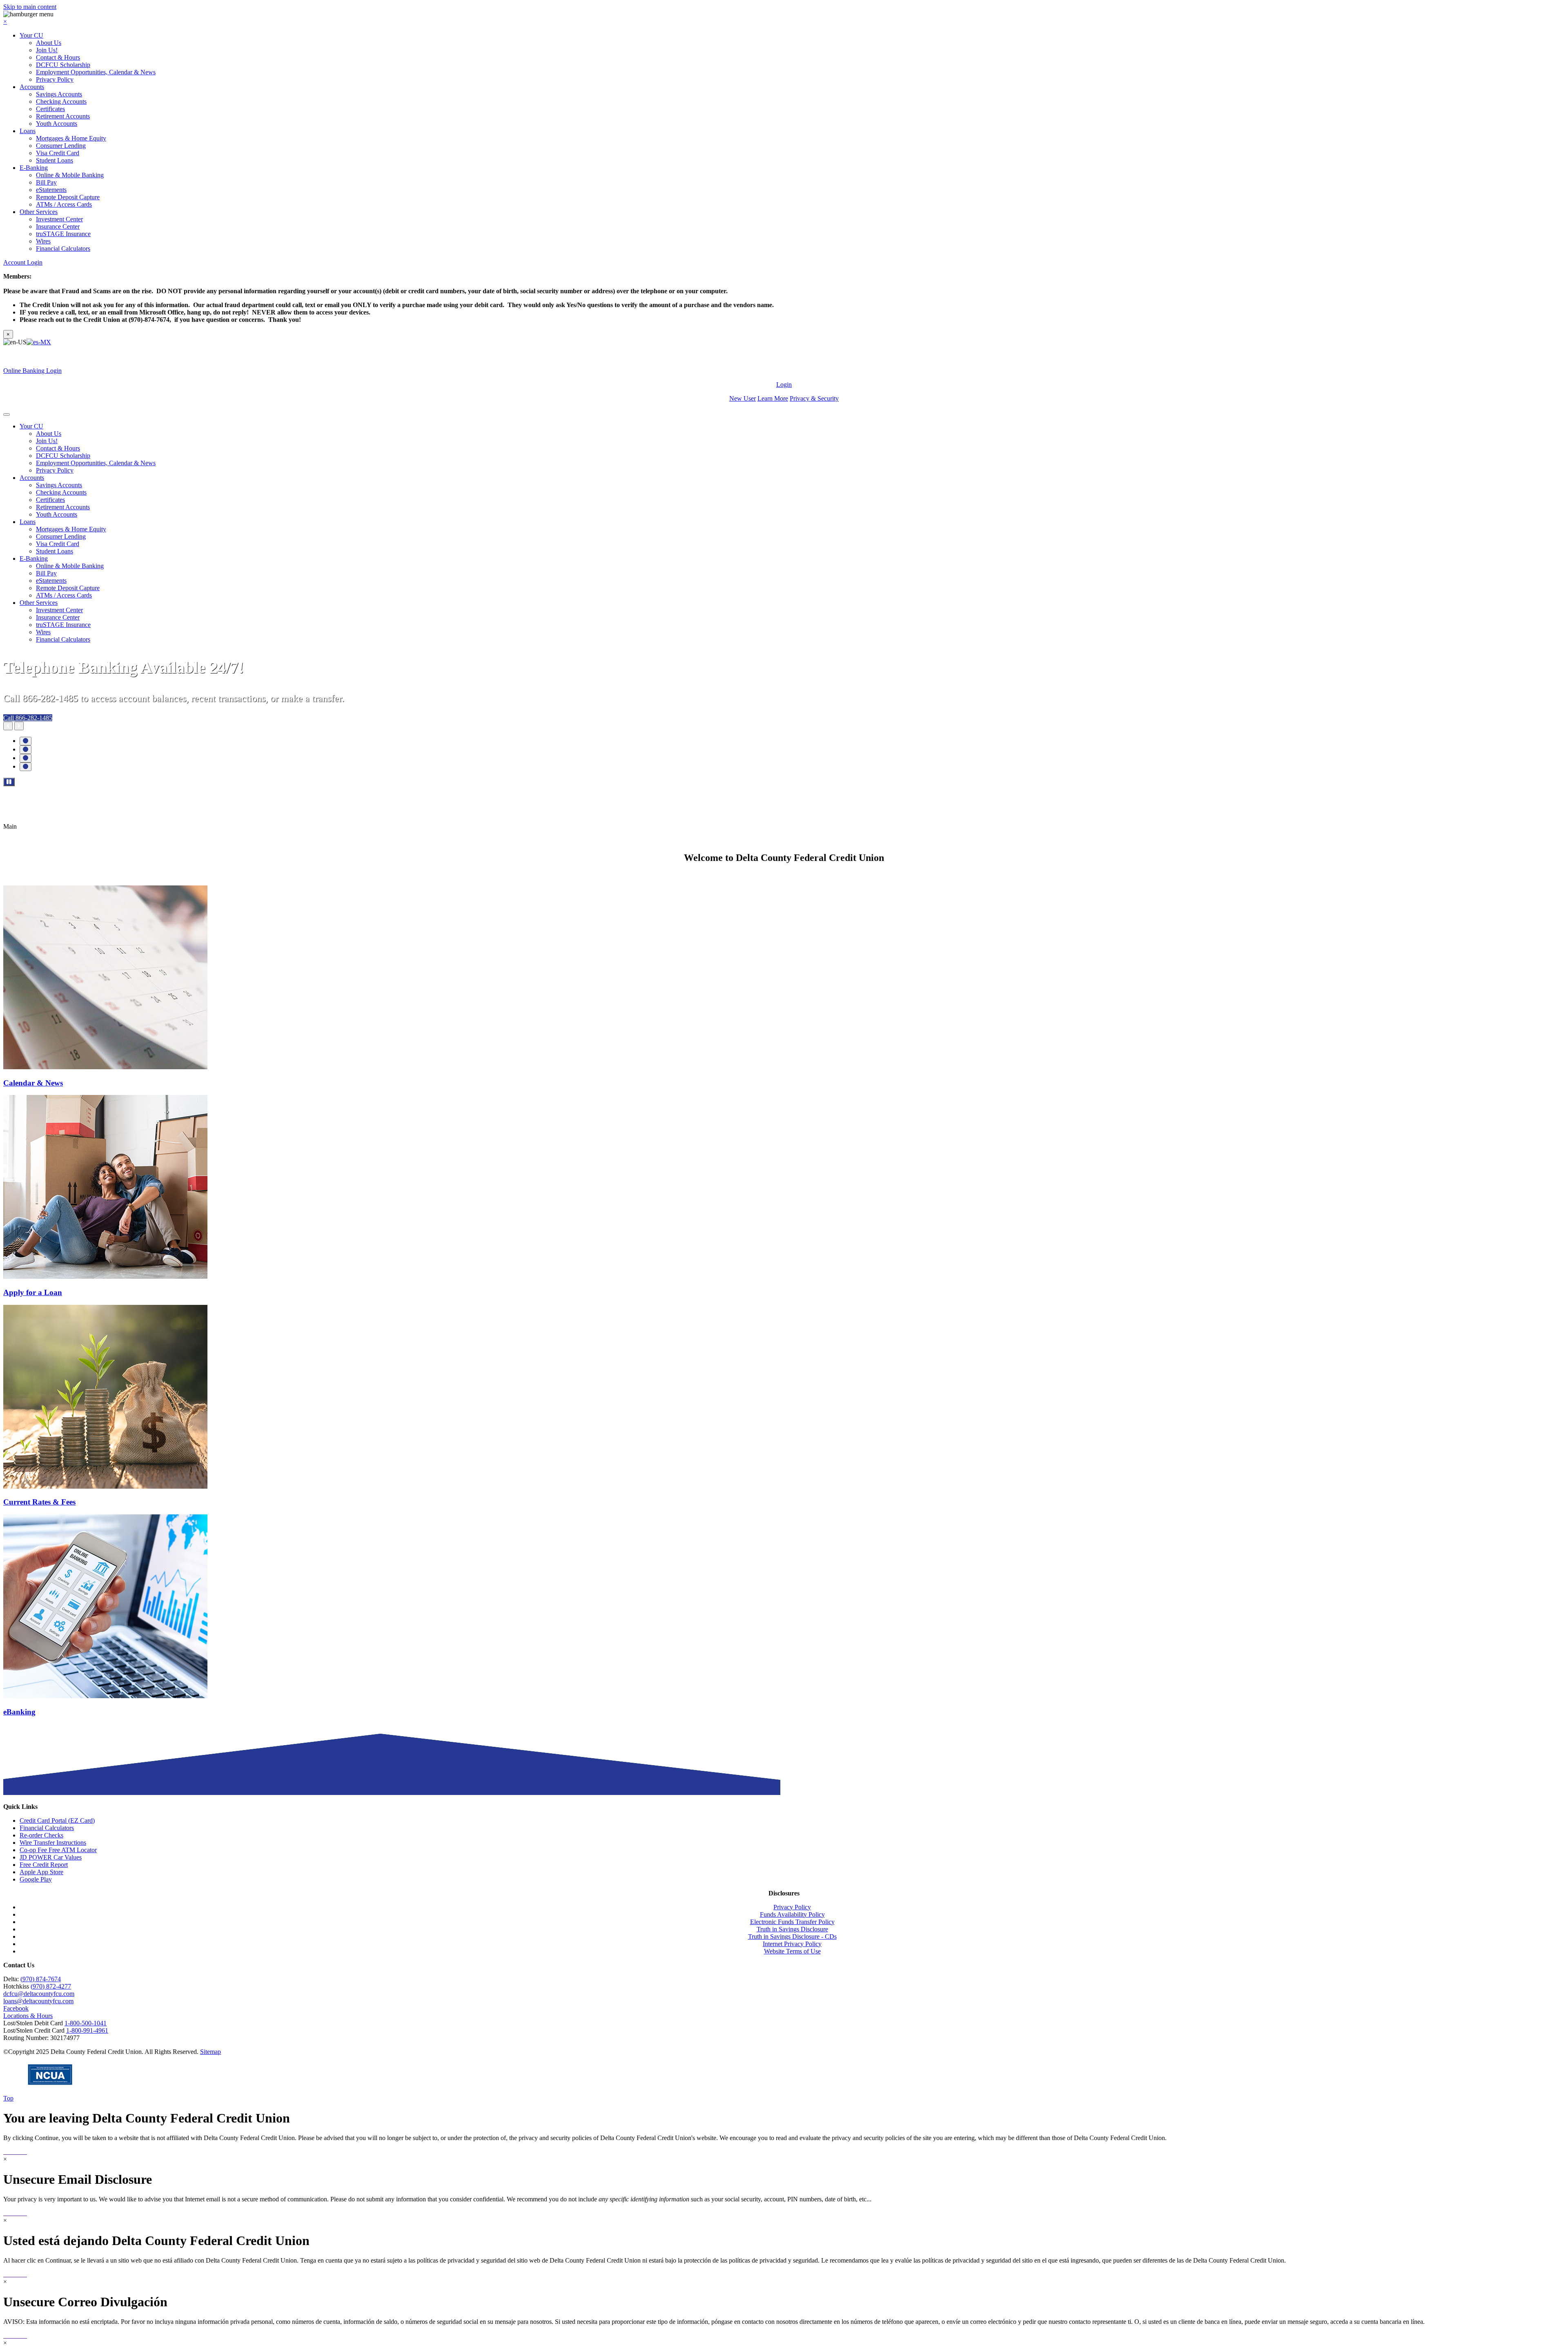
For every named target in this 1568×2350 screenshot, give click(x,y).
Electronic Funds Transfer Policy (792, 1922)
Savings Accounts (59, 94)
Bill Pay (46, 182)
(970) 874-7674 (41, 1979)
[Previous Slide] (8, 726)
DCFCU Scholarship (63, 65)
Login (784, 385)
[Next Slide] (19, 726)
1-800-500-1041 (86, 2023)
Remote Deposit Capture (68, 197)
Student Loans (55, 160)
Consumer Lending (61, 146)
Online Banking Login (32, 371)
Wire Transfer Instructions (53, 1843)
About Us (49, 43)
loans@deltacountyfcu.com (38, 2001)
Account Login (23, 262)
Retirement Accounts (63, 116)
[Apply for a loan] (105, 1276)
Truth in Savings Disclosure (792, 1929)
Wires (43, 241)
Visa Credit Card (58, 153)
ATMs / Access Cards (64, 204)
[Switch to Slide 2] (26, 750)
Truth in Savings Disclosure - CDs (792, 1936)
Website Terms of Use (792, 1951)
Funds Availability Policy (792, 1914)
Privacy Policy (55, 79)
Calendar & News (33, 1083)
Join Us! (47, 50)
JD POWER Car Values (51, 1857)
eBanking (19, 1712)
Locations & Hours (28, 2016)
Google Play (36, 1879)
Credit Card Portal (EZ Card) (57, 1820)
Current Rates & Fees (39, 1502)
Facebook (16, 2008)
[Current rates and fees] (105, 1486)
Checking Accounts (61, 101)
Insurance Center (58, 226)
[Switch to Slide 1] (26, 741)
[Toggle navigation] (7, 415)
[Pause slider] (9, 782)
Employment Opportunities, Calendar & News (96, 72)
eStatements (51, 190)
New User (743, 398)
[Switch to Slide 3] (26, 758)
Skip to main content (30, 7)
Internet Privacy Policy (792, 1944)
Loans (28, 131)
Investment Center (59, 219)
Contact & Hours (58, 57)
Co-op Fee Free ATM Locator (58, 1850)
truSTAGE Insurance (63, 234)
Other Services (39, 212)
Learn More (773, 398)
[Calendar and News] (105, 1067)
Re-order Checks (41, 1835)
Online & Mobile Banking (70, 175)
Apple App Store (41, 1872)
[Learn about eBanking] (105, 1696)
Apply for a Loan (33, 1292)
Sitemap (210, 2052)
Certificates (50, 109)
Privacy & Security (814, 398)
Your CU (31, 35)
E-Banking (34, 168)
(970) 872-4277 (51, 1986)
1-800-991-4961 (87, 2030)
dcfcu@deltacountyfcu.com (39, 1994)
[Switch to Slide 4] (26, 767)
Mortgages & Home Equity (71, 138)
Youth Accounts (57, 124)
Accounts (32, 87)
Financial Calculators (63, 249)
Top (8, 2098)
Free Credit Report (44, 1865)
